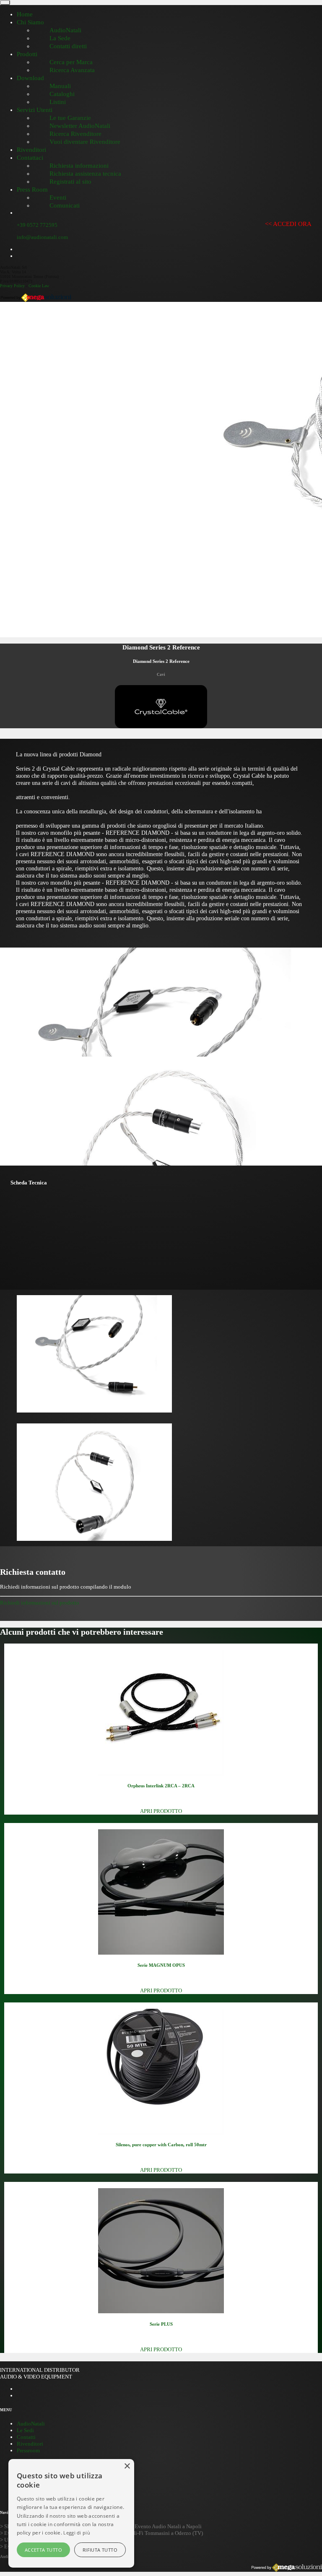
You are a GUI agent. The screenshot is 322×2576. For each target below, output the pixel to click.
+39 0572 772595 (37, 225)
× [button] (127, 2466)
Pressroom (28, 2450)
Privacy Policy (12, 286)
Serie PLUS (161, 2324)
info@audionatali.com (42, 237)
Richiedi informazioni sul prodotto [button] (40, 1603)
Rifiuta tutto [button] (100, 2550)
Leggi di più (77, 2533)
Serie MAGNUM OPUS (161, 1965)
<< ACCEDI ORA (288, 224)
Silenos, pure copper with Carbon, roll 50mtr (161, 2145)
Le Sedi (25, 2430)
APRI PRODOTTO (161, 1811)
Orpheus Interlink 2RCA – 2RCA (161, 1786)
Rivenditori (30, 2444)
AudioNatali (31, 2424)
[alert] (71, 2513)
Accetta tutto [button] (43, 2550)
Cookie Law (39, 286)
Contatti (26, 2437)
